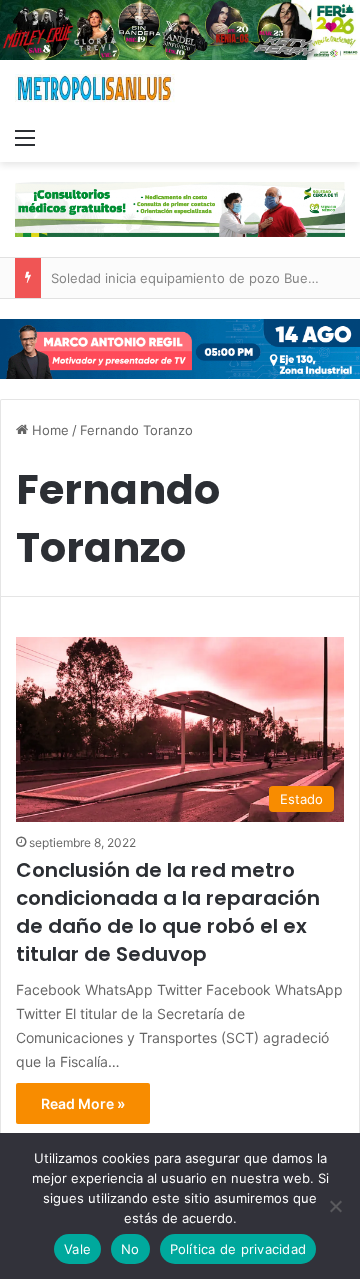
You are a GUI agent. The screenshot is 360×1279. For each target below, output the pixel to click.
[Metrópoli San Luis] (95, 88)
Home (48, 430)
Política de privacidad (238, 1249)
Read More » (83, 1103)
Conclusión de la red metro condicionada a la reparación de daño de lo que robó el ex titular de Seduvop (168, 912)
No (130, 1249)
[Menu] (25, 137)
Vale (77, 1249)
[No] (335, 1206)
